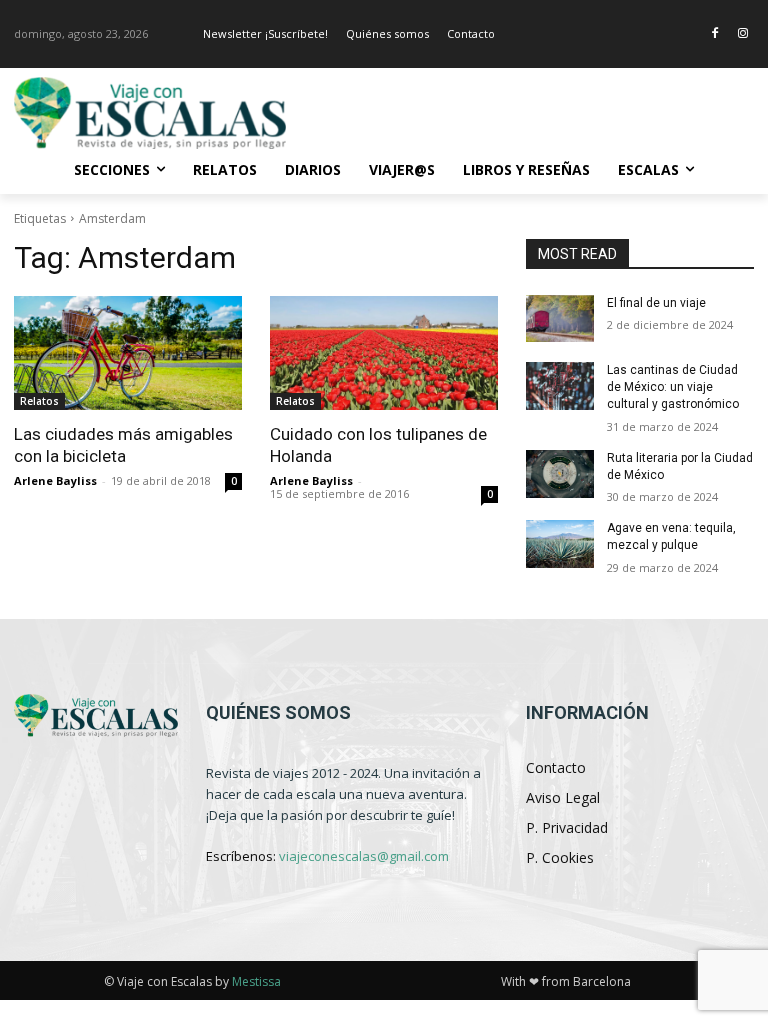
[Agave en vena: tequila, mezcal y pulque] (560, 544)
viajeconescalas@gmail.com (364, 856)
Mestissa (256, 981)
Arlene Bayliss (55, 480)
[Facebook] (714, 34)
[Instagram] (742, 34)
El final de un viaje (656, 303)
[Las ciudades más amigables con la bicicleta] (128, 353)
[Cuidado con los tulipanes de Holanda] (384, 353)
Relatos (39, 401)
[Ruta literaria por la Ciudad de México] (560, 474)
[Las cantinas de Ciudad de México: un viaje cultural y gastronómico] (560, 386)
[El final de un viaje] (560, 319)
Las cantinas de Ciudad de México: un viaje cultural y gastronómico (673, 387)
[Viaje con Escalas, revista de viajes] (150, 113)
